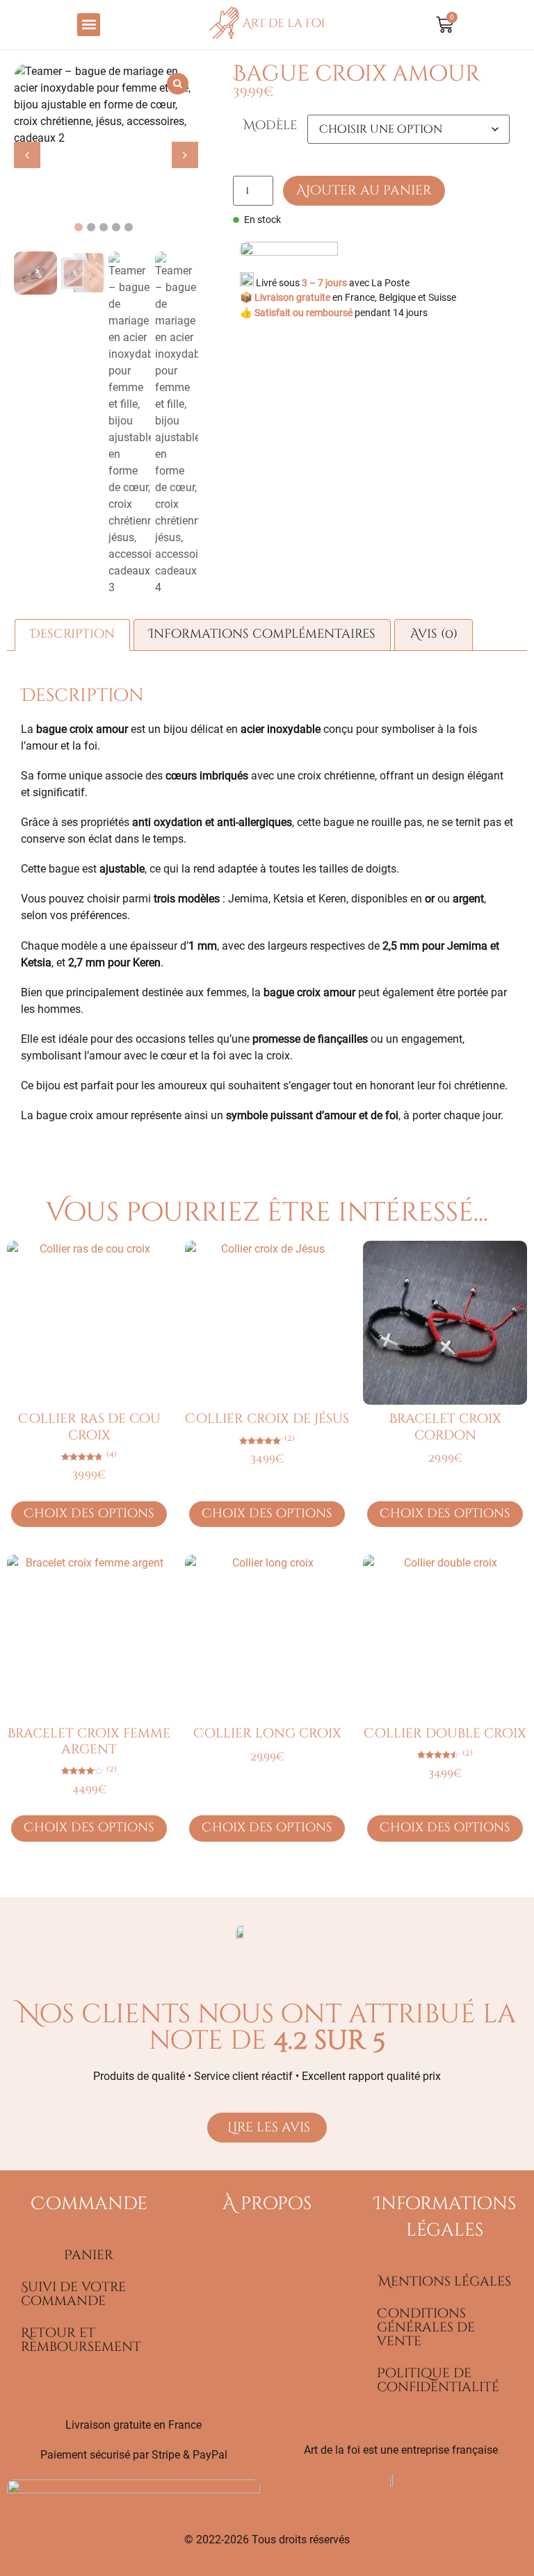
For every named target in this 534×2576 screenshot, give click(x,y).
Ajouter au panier (364, 190)
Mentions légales (445, 2281)
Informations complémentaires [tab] (262, 634)
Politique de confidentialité (438, 2380)
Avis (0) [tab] (434, 634)
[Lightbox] (178, 84)
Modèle (270, 126)
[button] (89, 25)
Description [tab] (72, 634)
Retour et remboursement (81, 2340)
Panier (89, 2255)
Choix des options (89, 1514)
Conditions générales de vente (426, 2327)
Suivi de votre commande (73, 2294)
